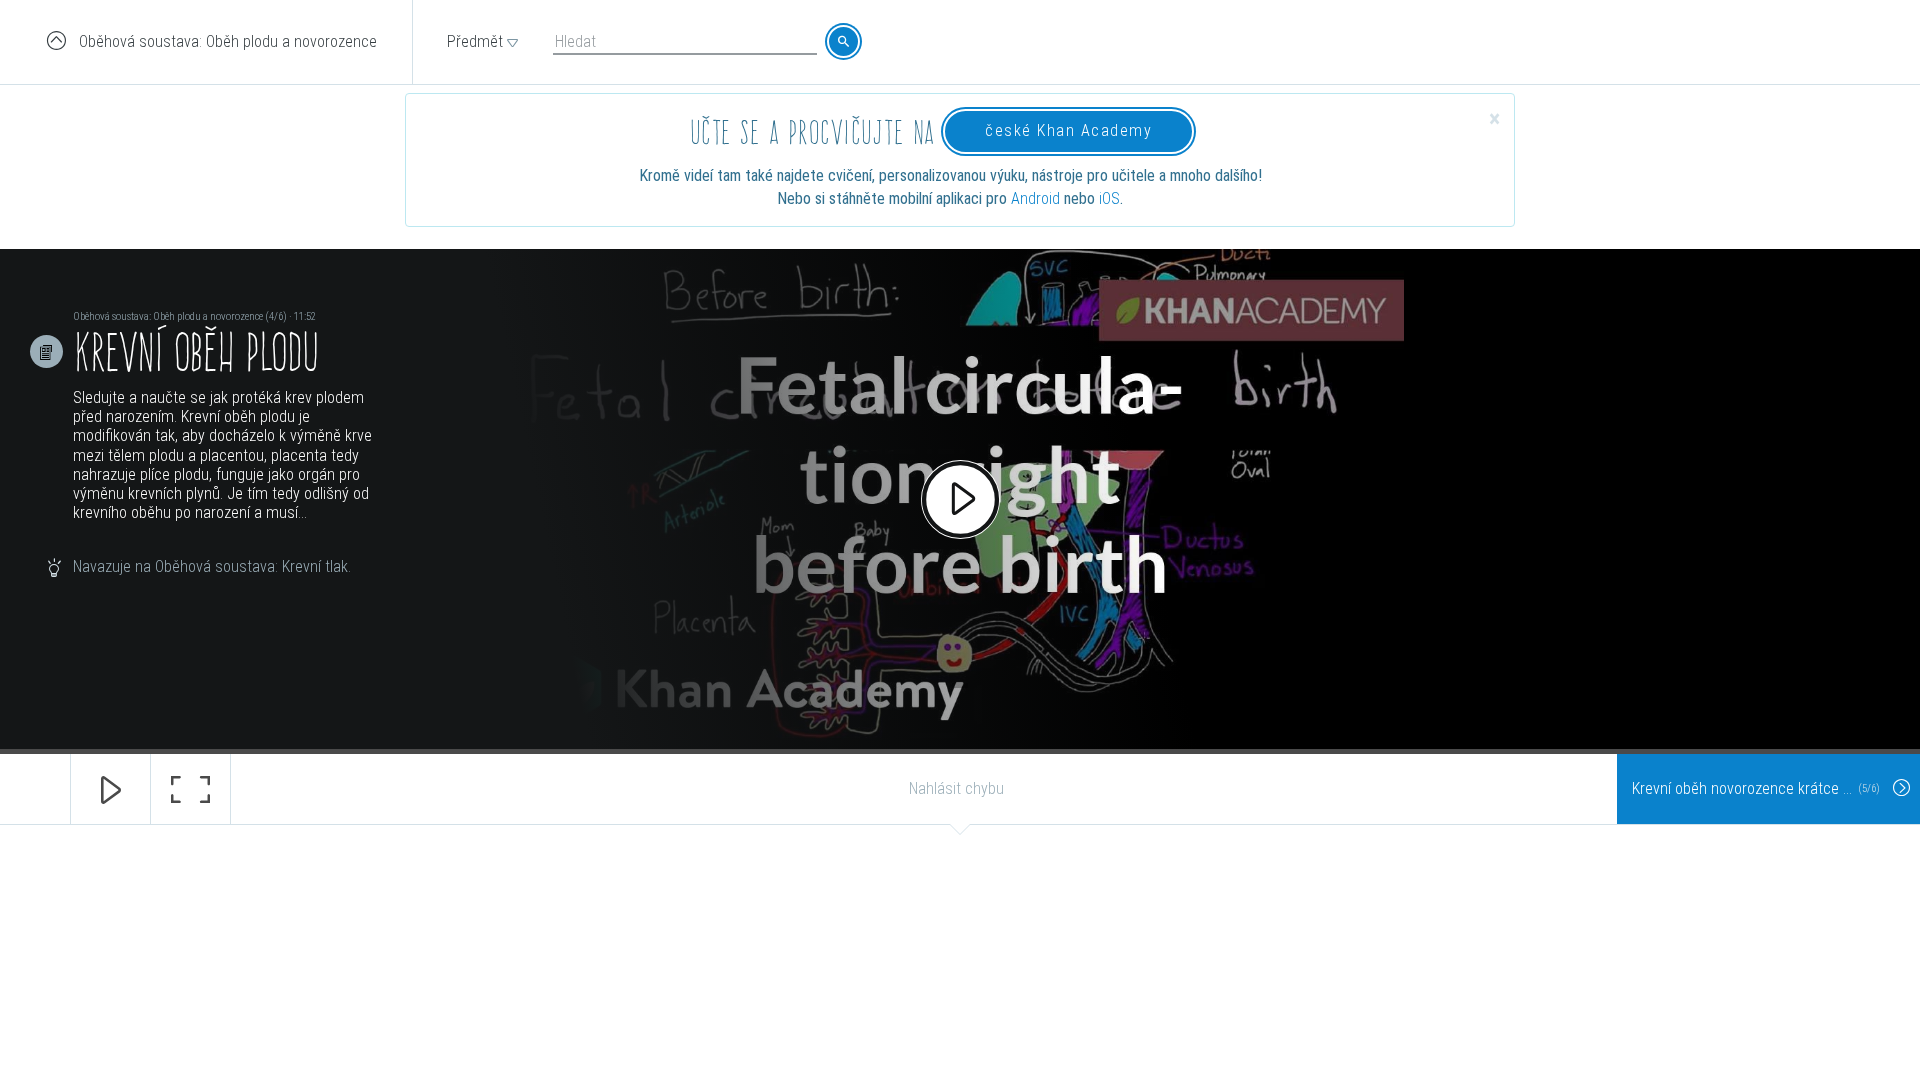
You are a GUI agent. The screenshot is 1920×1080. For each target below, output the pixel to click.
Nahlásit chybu (956, 788)
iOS (1109, 198)
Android (1035, 198)
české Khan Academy (1068, 130)
